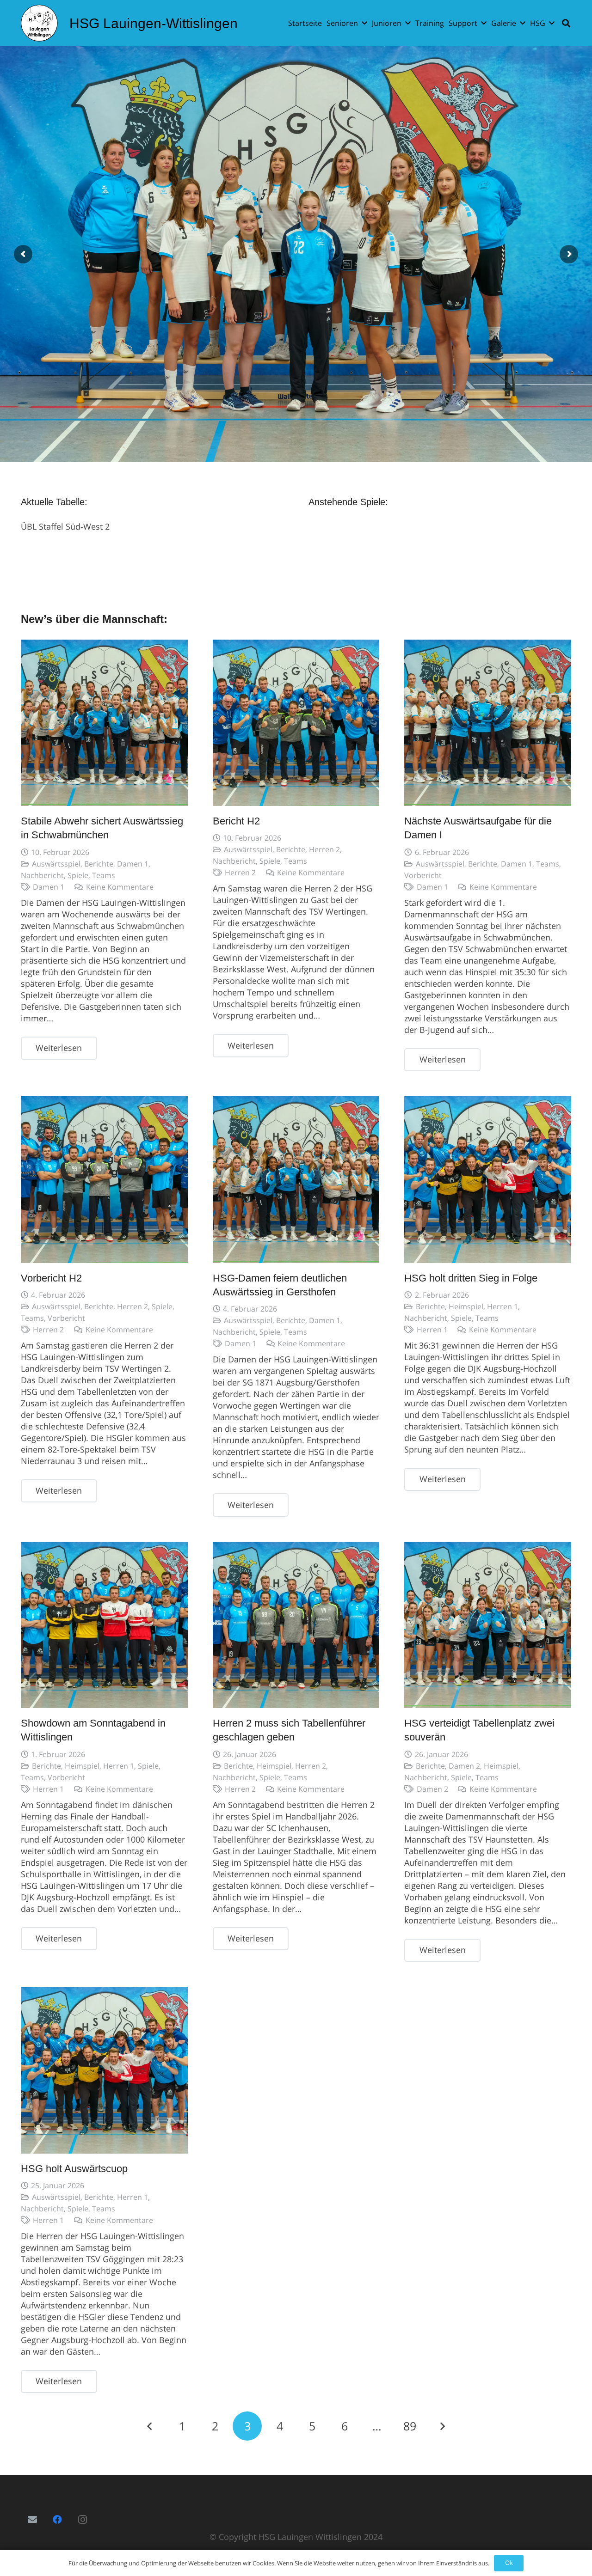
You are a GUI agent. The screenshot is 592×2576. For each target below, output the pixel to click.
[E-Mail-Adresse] (32, 2520)
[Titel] (39, 23)
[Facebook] (57, 2520)
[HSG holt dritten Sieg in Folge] (488, 1180)
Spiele (78, 875)
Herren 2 (324, 849)
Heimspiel (466, 1306)
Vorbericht (423, 875)
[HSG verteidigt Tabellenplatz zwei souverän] (488, 1625)
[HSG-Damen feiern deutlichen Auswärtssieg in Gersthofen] (296, 1180)
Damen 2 (464, 1766)
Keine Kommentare (120, 887)
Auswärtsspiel (56, 864)
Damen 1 (133, 864)
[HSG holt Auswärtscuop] (104, 2070)
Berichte (99, 864)
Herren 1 (503, 1306)
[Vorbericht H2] (104, 1180)
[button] (364, 23)
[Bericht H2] (296, 723)
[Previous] (150, 2426)
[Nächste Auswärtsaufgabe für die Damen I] (488, 723)
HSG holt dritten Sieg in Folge (471, 1278)
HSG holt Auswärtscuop (74, 2169)
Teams (104, 875)
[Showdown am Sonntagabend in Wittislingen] (104, 1625)
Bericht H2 (236, 821)
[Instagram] (82, 2520)
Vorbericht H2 (51, 1278)
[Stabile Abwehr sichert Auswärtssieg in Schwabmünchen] (104, 723)
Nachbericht (42, 875)
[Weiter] (442, 2426)
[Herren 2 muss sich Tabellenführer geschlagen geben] (296, 1625)
